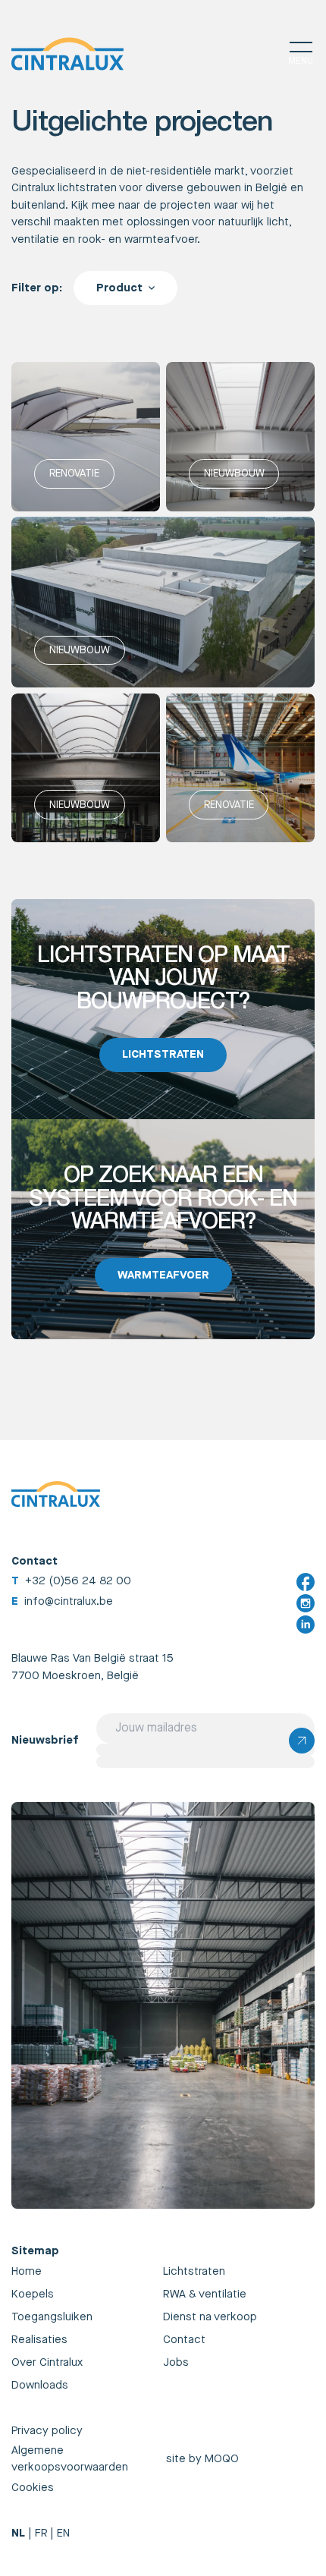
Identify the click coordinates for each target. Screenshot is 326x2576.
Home (27, 2271)
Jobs (176, 2362)
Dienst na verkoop (210, 2317)
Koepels (33, 2294)
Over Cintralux (47, 2362)
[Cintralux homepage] (67, 54)
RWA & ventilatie (205, 2294)
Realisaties (39, 2340)
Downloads (40, 2385)
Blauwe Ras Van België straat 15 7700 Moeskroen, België (92, 1667)
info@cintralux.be (69, 1601)
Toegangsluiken (52, 2317)
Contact (184, 2340)
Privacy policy (47, 2431)
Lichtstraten (194, 2271)
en (63, 2533)
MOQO (222, 2459)
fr (41, 2533)
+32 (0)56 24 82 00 (78, 1581)
